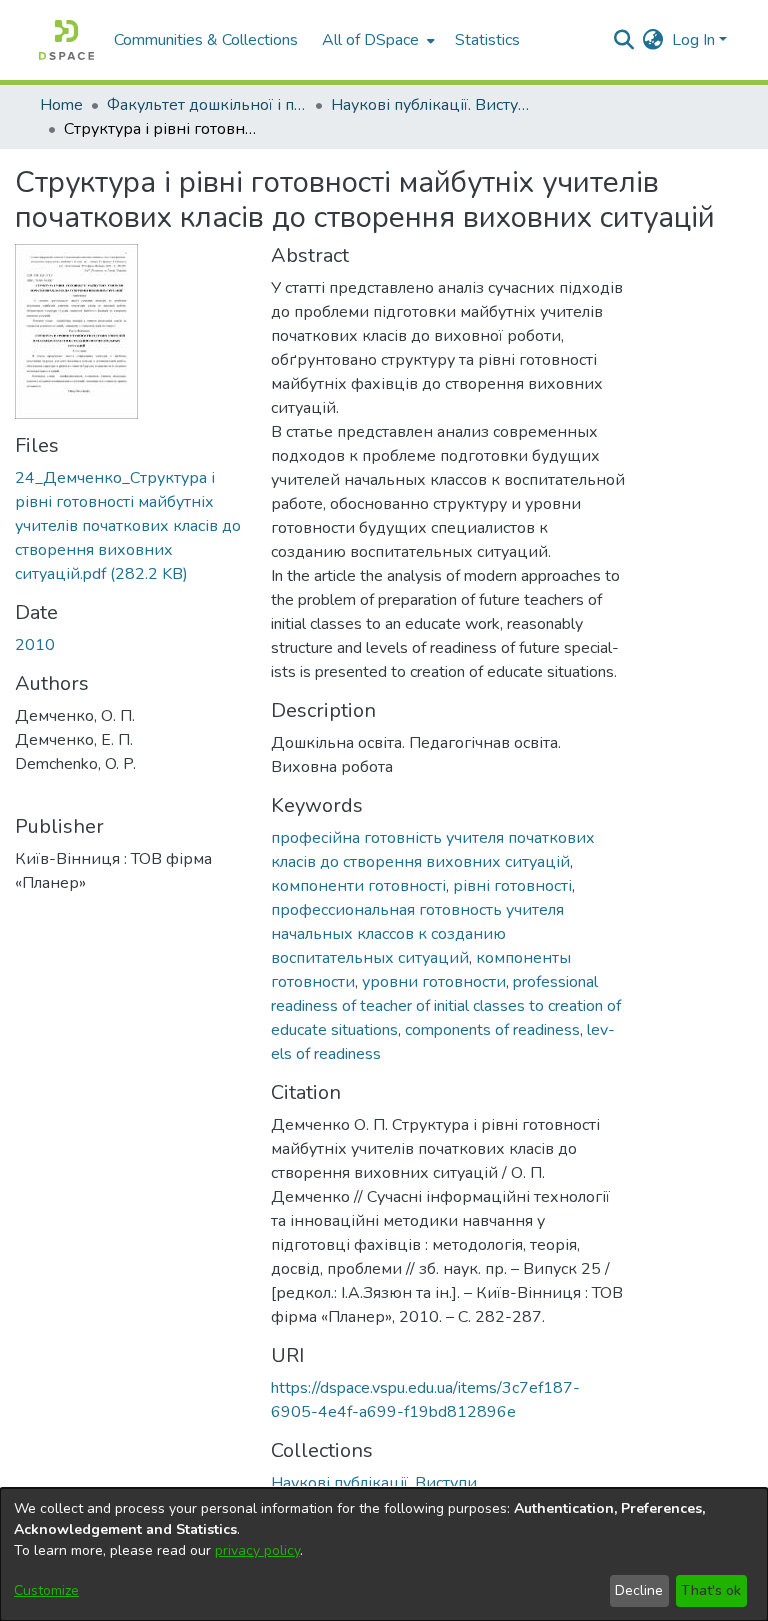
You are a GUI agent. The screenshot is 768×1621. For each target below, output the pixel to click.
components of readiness (492, 1030)
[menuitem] (376, 40)
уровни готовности (434, 982)
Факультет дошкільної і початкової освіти (207, 105)
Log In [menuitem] (693, 40)
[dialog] (384, 1554)
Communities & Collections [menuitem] (206, 40)
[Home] (66, 40)
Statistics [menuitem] (487, 40)
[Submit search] (624, 40)
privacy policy (257, 1550)
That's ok (711, 1590)
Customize (46, 1590)
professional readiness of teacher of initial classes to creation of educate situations (446, 1006)
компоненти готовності (358, 886)
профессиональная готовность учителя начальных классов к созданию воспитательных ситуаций (417, 934)
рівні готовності (512, 886)
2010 (35, 645)
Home (61, 105)
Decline (639, 1590)
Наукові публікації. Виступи (431, 105)
